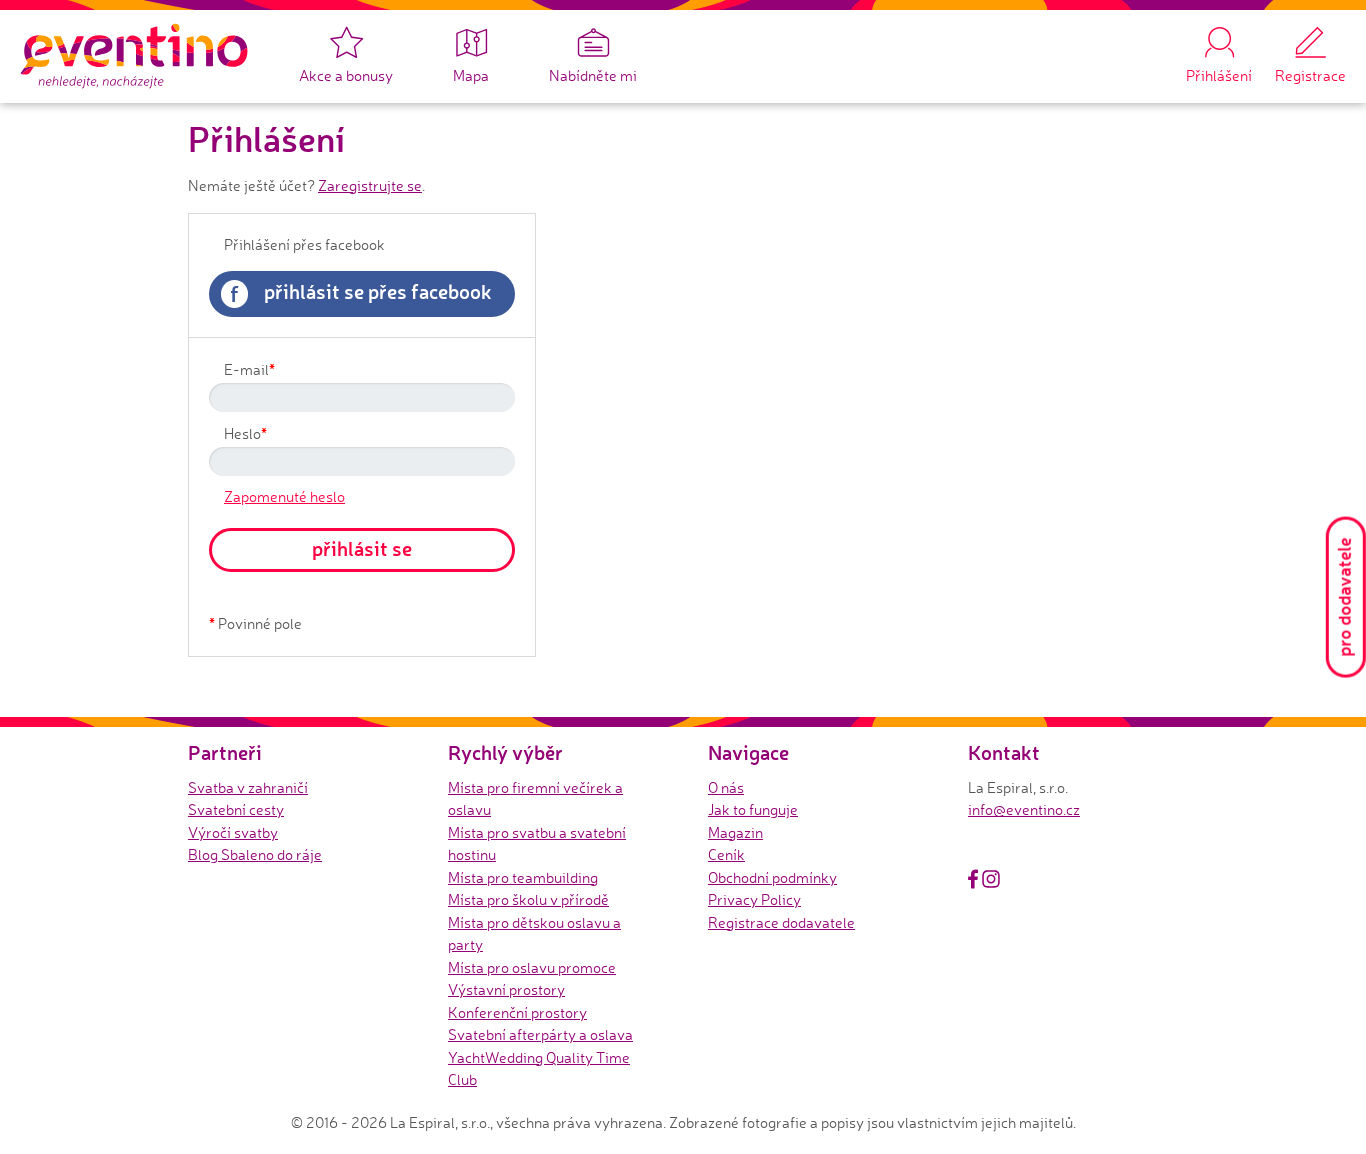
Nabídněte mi (593, 75)
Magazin (735, 832)
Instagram (991, 879)
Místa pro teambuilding (523, 877)
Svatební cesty (236, 809)
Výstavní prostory (506, 989)
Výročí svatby (233, 832)
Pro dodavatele (1344, 597)
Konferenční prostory (517, 1012)
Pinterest (1014, 879)
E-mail (249, 369)
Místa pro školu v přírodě (528, 899)
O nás (726, 787)
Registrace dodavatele (781, 922)
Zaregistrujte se (370, 185)
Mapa (471, 75)
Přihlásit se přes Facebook (361, 293)
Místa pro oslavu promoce (532, 967)
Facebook (973, 879)
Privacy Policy (754, 899)
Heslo (245, 433)
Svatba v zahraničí (248, 787)
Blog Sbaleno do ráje (255, 854)
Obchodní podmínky (772, 877)
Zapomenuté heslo (284, 496)
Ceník (726, 854)
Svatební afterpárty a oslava (540, 1034)
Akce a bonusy (346, 75)
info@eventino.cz (1024, 809)
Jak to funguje (753, 809)
